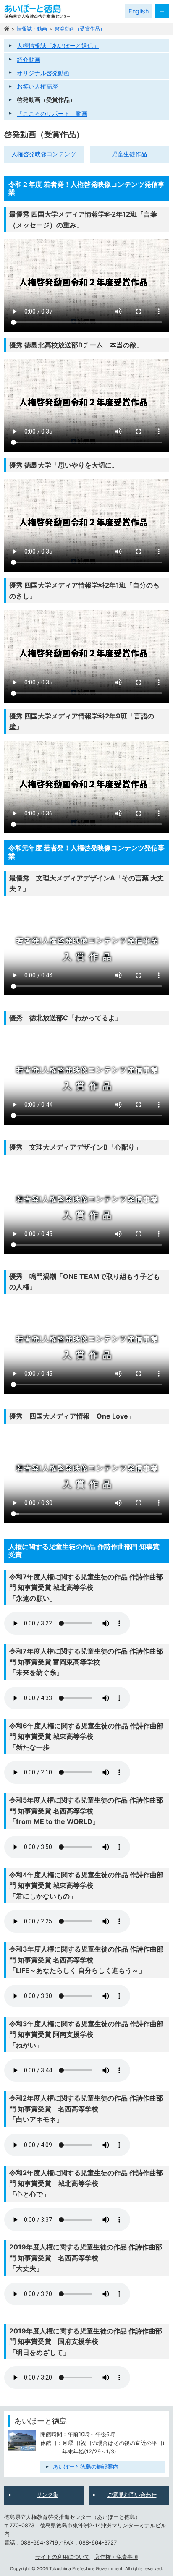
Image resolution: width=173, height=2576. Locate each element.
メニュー (162, 11)
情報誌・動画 (32, 29)
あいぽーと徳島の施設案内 (86, 2467)
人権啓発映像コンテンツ (44, 154)
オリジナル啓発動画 (43, 73)
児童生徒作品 (129, 154)
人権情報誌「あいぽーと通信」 (58, 46)
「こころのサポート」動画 (52, 114)
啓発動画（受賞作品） (80, 29)
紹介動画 (29, 59)
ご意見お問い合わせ (132, 2495)
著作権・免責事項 (116, 2557)
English (139, 11)
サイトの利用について (63, 2557)
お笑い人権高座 (37, 86)
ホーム (7, 29)
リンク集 (47, 2495)
